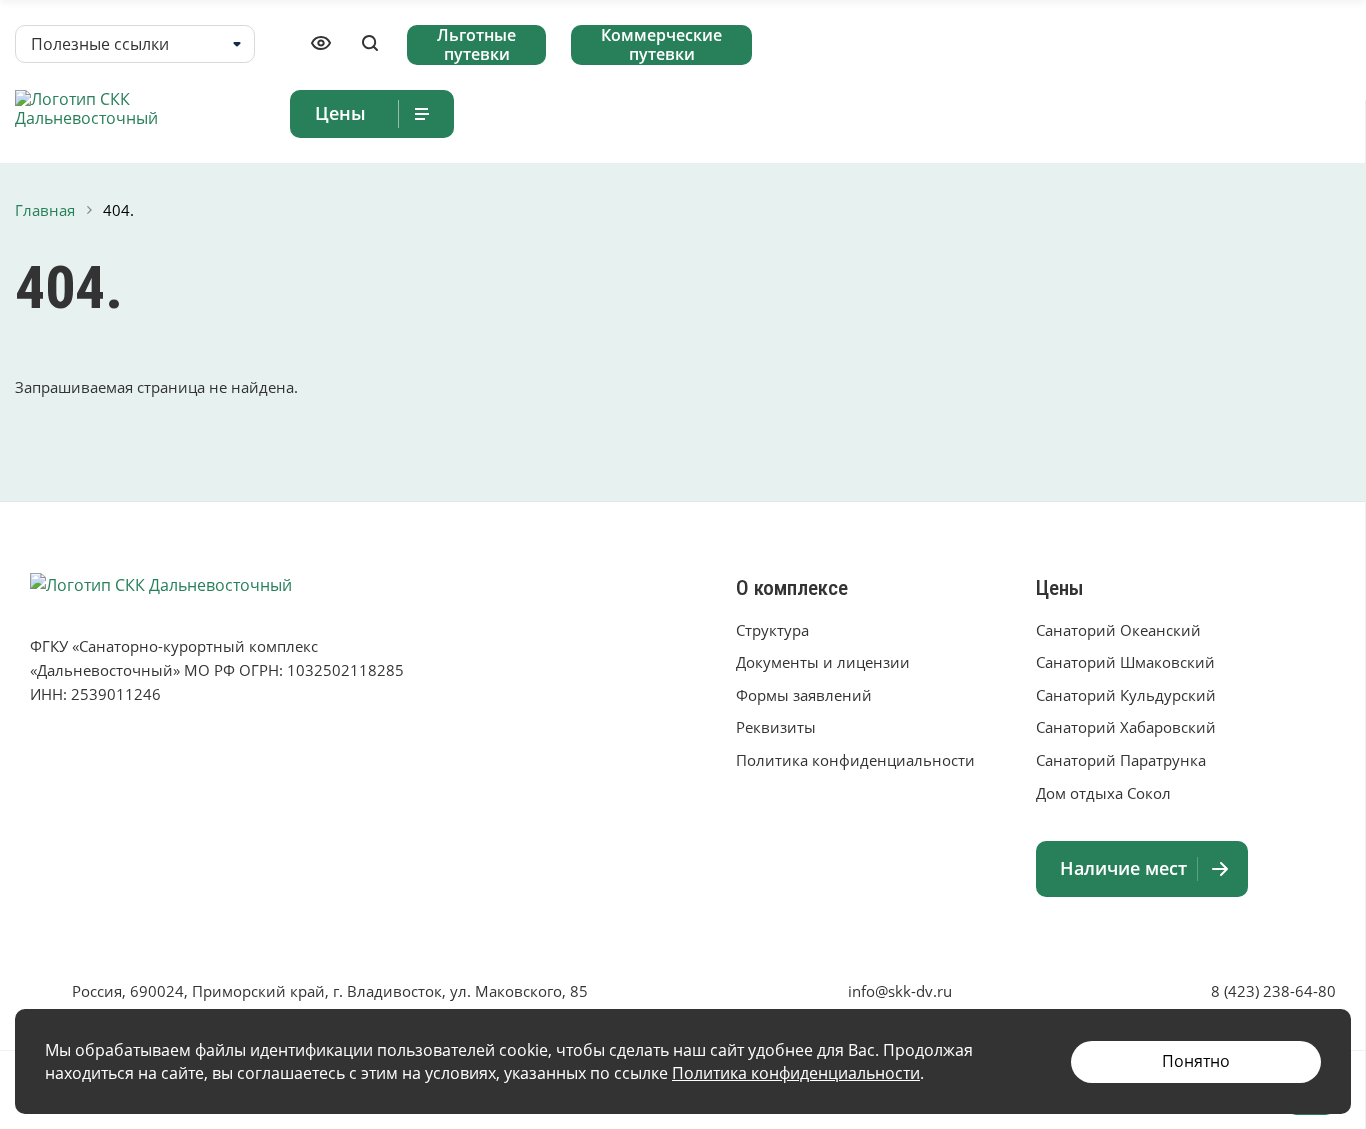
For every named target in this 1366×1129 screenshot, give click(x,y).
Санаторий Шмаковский (1125, 662)
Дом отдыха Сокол (1103, 793)
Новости (1202, 113)
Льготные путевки (476, 45)
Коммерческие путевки (661, 45)
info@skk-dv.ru (900, 991)
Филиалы (783, 113)
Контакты (1310, 113)
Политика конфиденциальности (855, 760)
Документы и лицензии (823, 662)
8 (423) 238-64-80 (1273, 991)
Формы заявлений (804, 695)
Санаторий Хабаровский (1126, 727)
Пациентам (1072, 113)
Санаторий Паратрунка (1121, 760)
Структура (772, 630)
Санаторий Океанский (1118, 630)
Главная (679, 113)
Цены (1060, 588)
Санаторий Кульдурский (1126, 695)
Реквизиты (776, 727)
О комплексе (923, 113)
